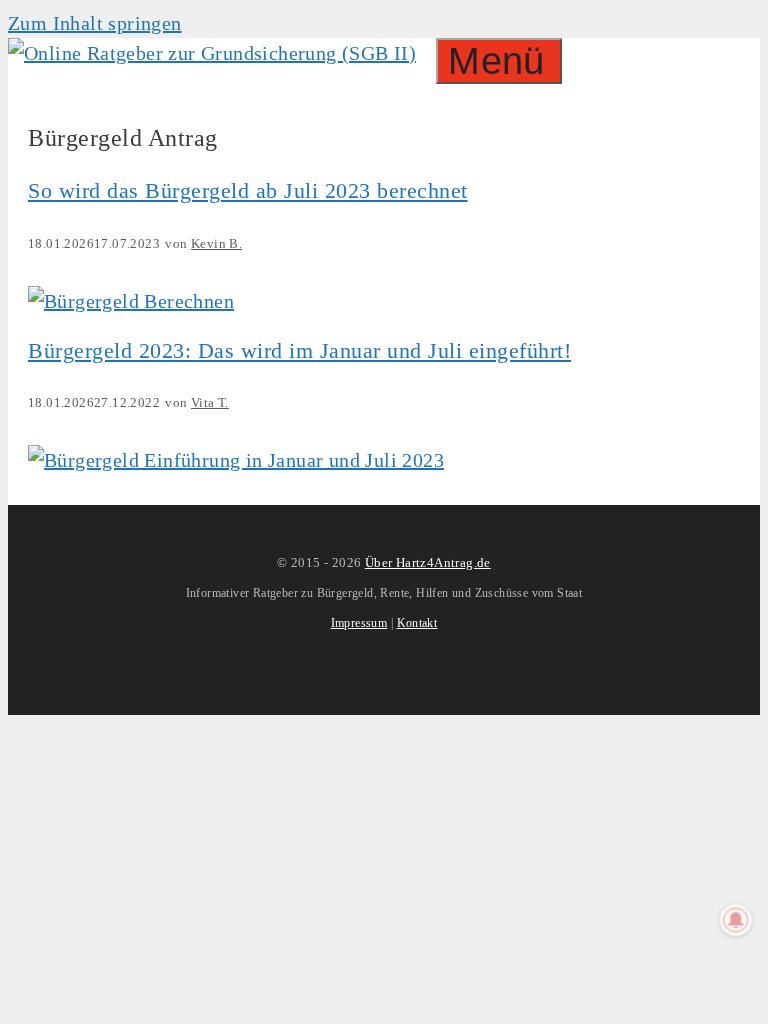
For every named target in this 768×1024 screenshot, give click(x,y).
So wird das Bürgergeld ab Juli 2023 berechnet (248, 190)
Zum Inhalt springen (95, 23)
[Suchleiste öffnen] (426, 53)
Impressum (359, 623)
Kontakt (417, 623)
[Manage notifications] (736, 920)
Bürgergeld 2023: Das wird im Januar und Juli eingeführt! (299, 350)
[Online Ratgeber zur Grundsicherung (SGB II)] (212, 53)
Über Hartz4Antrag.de (428, 562)
